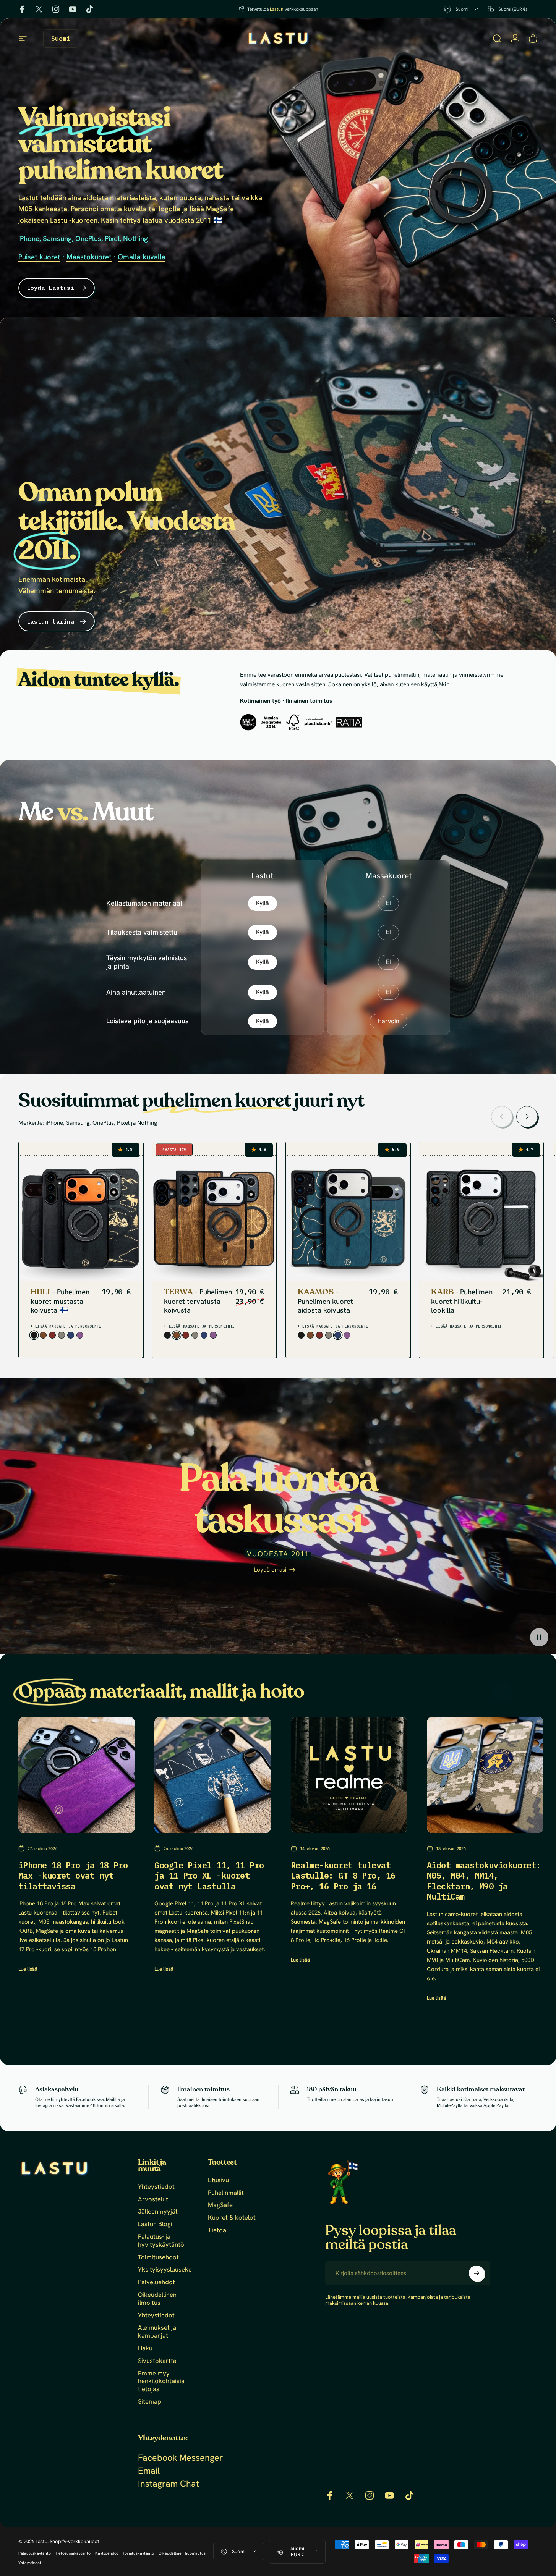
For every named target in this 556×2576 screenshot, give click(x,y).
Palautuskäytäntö (35, 2553)
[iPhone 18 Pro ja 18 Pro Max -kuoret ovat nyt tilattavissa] (77, 1775)
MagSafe (220, 2205)
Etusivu (218, 2180)
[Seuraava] (527, 1117)
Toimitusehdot (158, 2257)
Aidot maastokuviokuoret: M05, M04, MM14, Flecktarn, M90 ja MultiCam (484, 1881)
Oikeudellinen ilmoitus (157, 2299)
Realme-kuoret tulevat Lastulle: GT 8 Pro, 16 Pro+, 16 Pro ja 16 (343, 1876)
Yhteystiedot (156, 2187)
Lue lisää (28, 1969)
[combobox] (462, 9)
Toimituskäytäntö (138, 2553)
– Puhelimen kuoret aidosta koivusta (325, 1301)
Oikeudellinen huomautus (182, 2553)
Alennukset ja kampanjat (157, 2332)
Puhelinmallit (226, 2193)
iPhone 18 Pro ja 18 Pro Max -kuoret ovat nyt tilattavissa (73, 1876)
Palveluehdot (156, 2282)
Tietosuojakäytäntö (73, 2553)
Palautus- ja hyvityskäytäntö (161, 2241)
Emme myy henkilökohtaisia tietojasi (161, 2381)
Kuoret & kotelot (232, 2218)
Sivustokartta (157, 2361)
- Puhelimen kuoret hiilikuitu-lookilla (462, 1301)
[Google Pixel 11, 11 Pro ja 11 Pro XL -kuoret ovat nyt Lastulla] (213, 1775)
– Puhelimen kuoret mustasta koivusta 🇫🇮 (60, 1301)
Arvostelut (153, 2199)
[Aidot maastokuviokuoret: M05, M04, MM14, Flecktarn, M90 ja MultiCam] (485, 1775)
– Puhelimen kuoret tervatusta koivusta (198, 1301)
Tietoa (217, 2230)
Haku (145, 2348)
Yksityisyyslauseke (165, 2270)
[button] (539, 1637)
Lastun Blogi (155, 2224)
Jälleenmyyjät (158, 2211)
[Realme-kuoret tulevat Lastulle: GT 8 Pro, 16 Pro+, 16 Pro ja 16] (349, 1775)
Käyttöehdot (107, 2553)
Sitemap (150, 2402)
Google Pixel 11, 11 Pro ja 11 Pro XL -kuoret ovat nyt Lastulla (209, 1876)
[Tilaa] (477, 2273)
